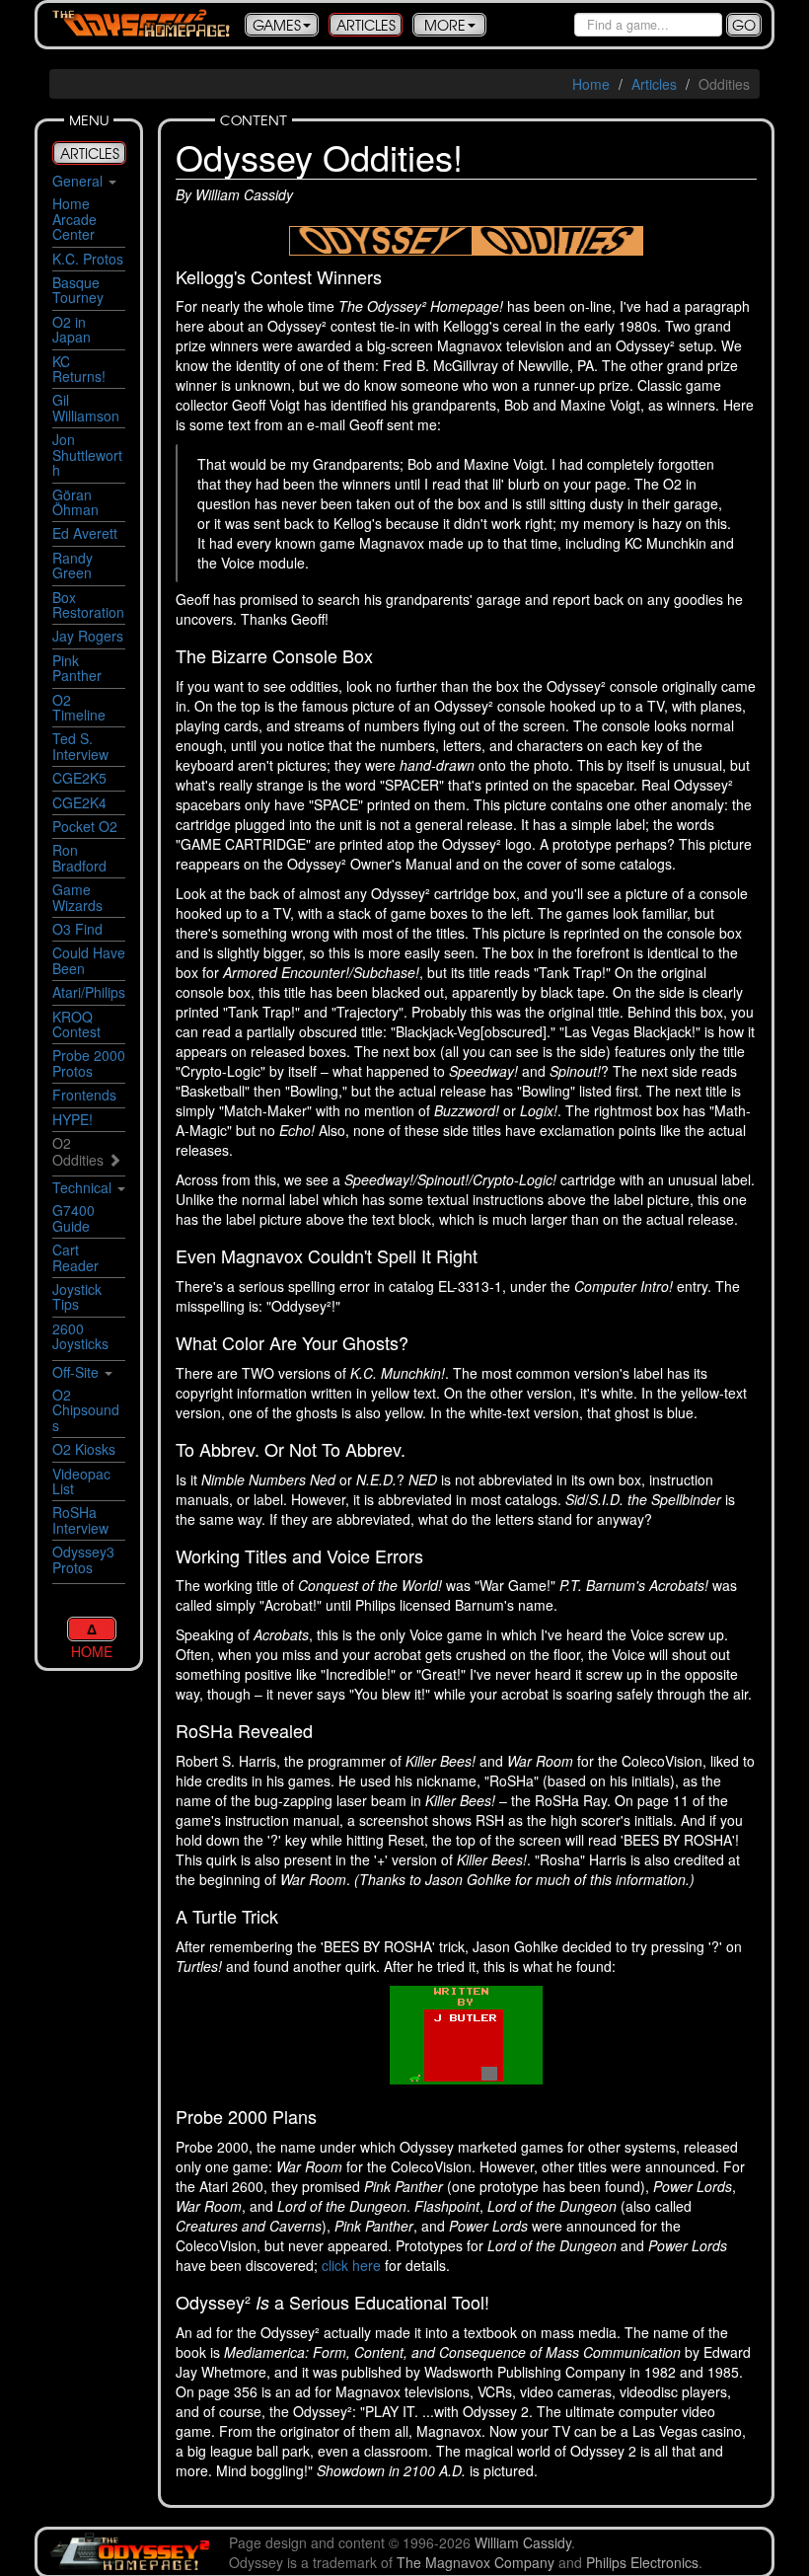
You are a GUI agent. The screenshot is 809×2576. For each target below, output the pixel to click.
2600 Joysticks (80, 1336)
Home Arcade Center (74, 219)
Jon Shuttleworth (87, 455)
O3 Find (77, 929)
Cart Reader (75, 1257)
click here (351, 2265)
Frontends (84, 1095)
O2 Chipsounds (86, 1410)
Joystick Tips (77, 1296)
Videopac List (81, 1481)
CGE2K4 (79, 802)
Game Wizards (77, 897)
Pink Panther (77, 668)
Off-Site (75, 1372)
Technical (82, 1187)
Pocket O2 (85, 826)
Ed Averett (85, 533)
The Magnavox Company (476, 2562)
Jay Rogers (88, 636)
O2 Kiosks (84, 1449)
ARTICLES (366, 25)
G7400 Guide (74, 1217)
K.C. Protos (88, 259)
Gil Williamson (86, 407)
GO (744, 25)
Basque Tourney (78, 290)
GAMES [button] (277, 25)
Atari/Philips (89, 992)
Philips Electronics (642, 2562)
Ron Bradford (79, 857)
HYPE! (73, 1119)
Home (591, 84)
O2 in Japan (72, 329)
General (77, 181)
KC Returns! (79, 369)
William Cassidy (523, 2542)
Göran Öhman (75, 502)
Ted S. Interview (80, 746)
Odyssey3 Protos (83, 1559)
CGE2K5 (79, 778)
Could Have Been (89, 960)
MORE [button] (445, 25)
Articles (654, 84)
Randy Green (73, 565)
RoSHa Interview (80, 1519)
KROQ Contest (76, 1024)
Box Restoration (88, 605)
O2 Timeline (79, 707)
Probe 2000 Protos (89, 1062)
